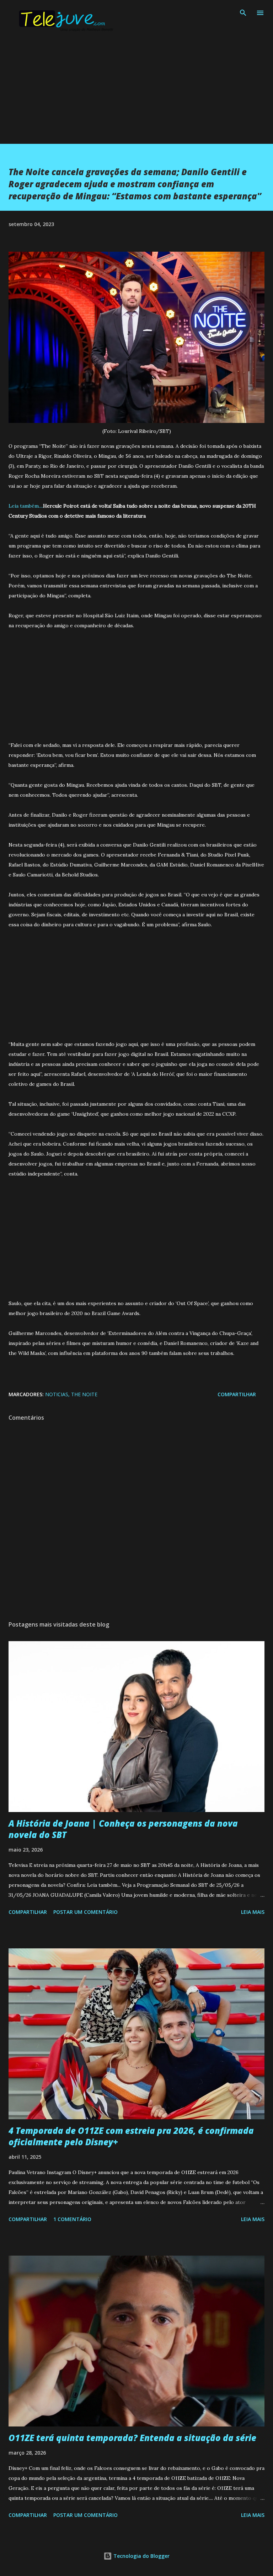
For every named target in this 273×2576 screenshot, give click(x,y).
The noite (84, 1394)
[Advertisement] (136, 94)
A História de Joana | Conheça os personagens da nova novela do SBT (123, 1829)
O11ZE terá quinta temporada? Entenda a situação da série (132, 2438)
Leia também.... (26, 506)
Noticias (57, 1394)
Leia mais (253, 1912)
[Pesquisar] (243, 13)
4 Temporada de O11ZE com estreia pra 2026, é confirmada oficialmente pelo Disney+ (131, 2136)
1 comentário (72, 2219)
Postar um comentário (85, 1912)
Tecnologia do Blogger (141, 2556)
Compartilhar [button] (237, 1394)
